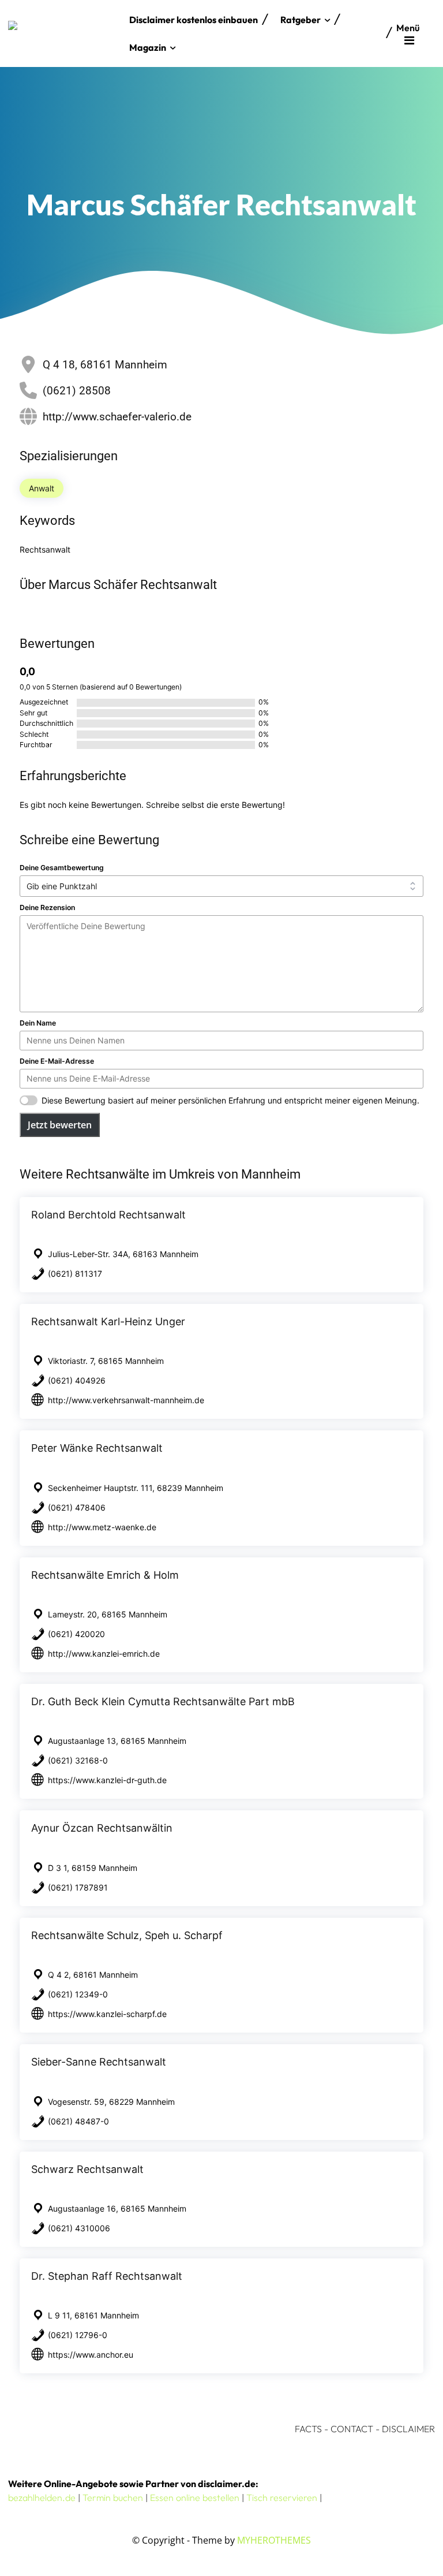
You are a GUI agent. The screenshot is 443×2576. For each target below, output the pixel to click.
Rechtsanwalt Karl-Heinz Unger (108, 1321)
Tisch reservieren (282, 2497)
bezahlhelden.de (42, 2497)
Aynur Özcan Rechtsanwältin (102, 1828)
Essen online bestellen (195, 2497)
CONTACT (352, 2429)
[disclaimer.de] (66, 33)
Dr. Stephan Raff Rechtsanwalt (107, 2276)
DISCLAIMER (408, 2429)
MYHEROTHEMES (274, 2540)
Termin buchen (113, 2497)
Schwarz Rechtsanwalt (87, 2169)
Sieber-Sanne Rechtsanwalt (99, 2062)
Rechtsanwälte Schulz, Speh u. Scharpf (127, 1935)
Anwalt (42, 488)
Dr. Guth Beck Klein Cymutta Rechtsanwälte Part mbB (163, 1701)
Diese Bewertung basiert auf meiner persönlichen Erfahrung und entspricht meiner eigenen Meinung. (230, 1100)
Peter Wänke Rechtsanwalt (97, 1448)
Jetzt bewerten (60, 1125)
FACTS (308, 2429)
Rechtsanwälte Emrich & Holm (105, 1575)
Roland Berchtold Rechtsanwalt (108, 1215)
